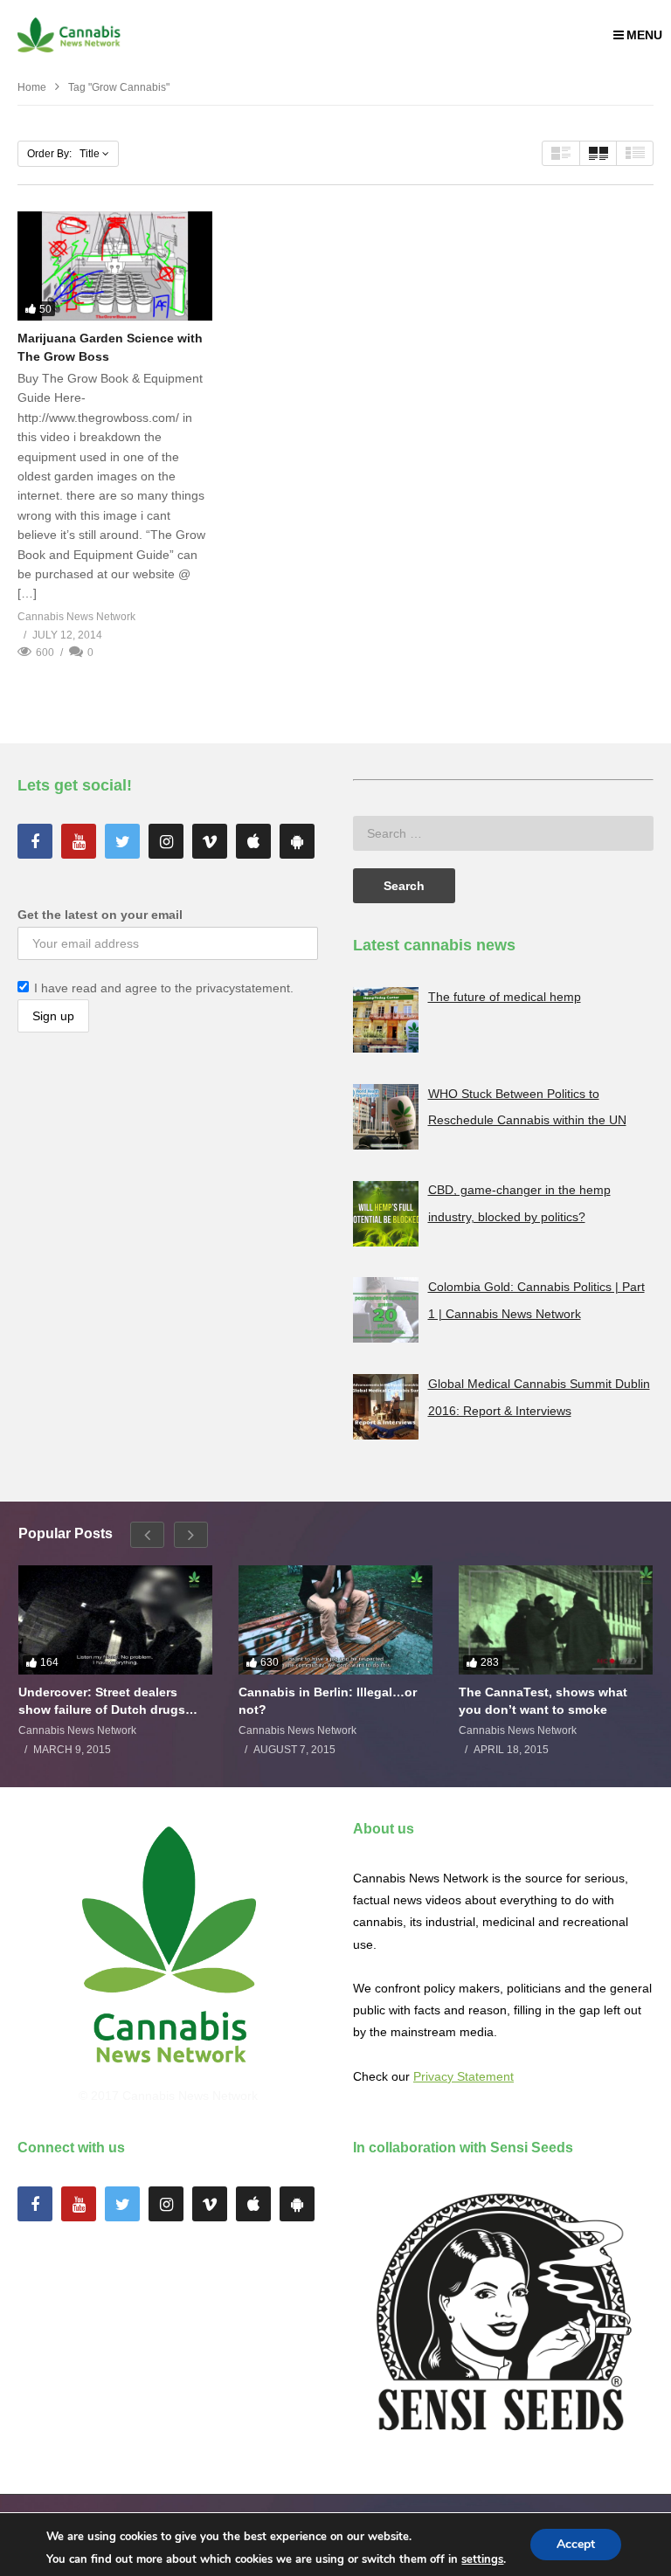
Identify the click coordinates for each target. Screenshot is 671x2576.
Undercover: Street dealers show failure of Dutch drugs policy (102, 1701)
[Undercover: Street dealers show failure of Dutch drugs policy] (115, 1620)
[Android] (297, 841)
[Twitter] (122, 841)
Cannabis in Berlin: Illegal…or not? (328, 1701)
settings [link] (482, 2559)
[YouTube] (79, 841)
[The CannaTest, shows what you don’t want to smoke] (556, 1620)
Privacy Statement (463, 2076)
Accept (576, 2544)
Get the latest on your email (100, 915)
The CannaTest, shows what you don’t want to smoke (543, 1701)
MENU (644, 35)
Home (32, 87)
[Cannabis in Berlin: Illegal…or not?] (335, 1620)
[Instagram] (166, 841)
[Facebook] (35, 841)
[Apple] (253, 841)
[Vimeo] (210, 841)
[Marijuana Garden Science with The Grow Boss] (115, 266)
